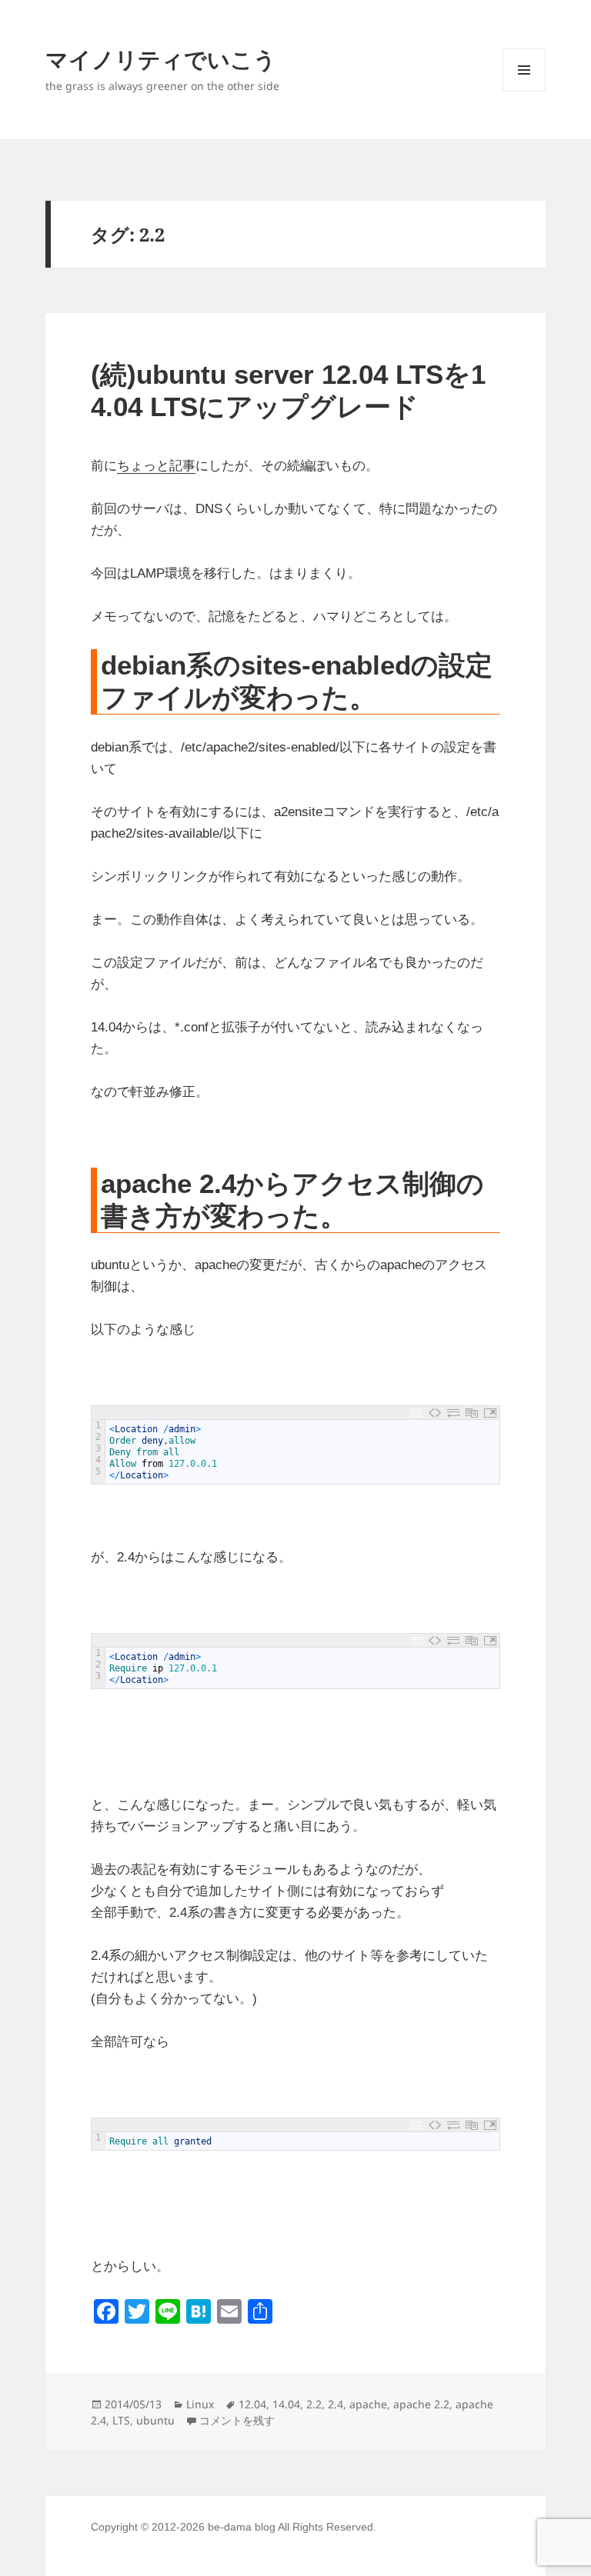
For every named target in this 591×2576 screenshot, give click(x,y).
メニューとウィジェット (524, 91)
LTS (121, 2420)
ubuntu (155, 2420)
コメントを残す (237, 2420)
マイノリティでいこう (161, 59)
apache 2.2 (421, 2404)
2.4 (336, 2404)
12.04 (252, 2404)
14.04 (286, 2404)
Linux (200, 2404)
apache (368, 2404)
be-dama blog (242, 2527)
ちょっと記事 (156, 466)
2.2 (314, 2404)
